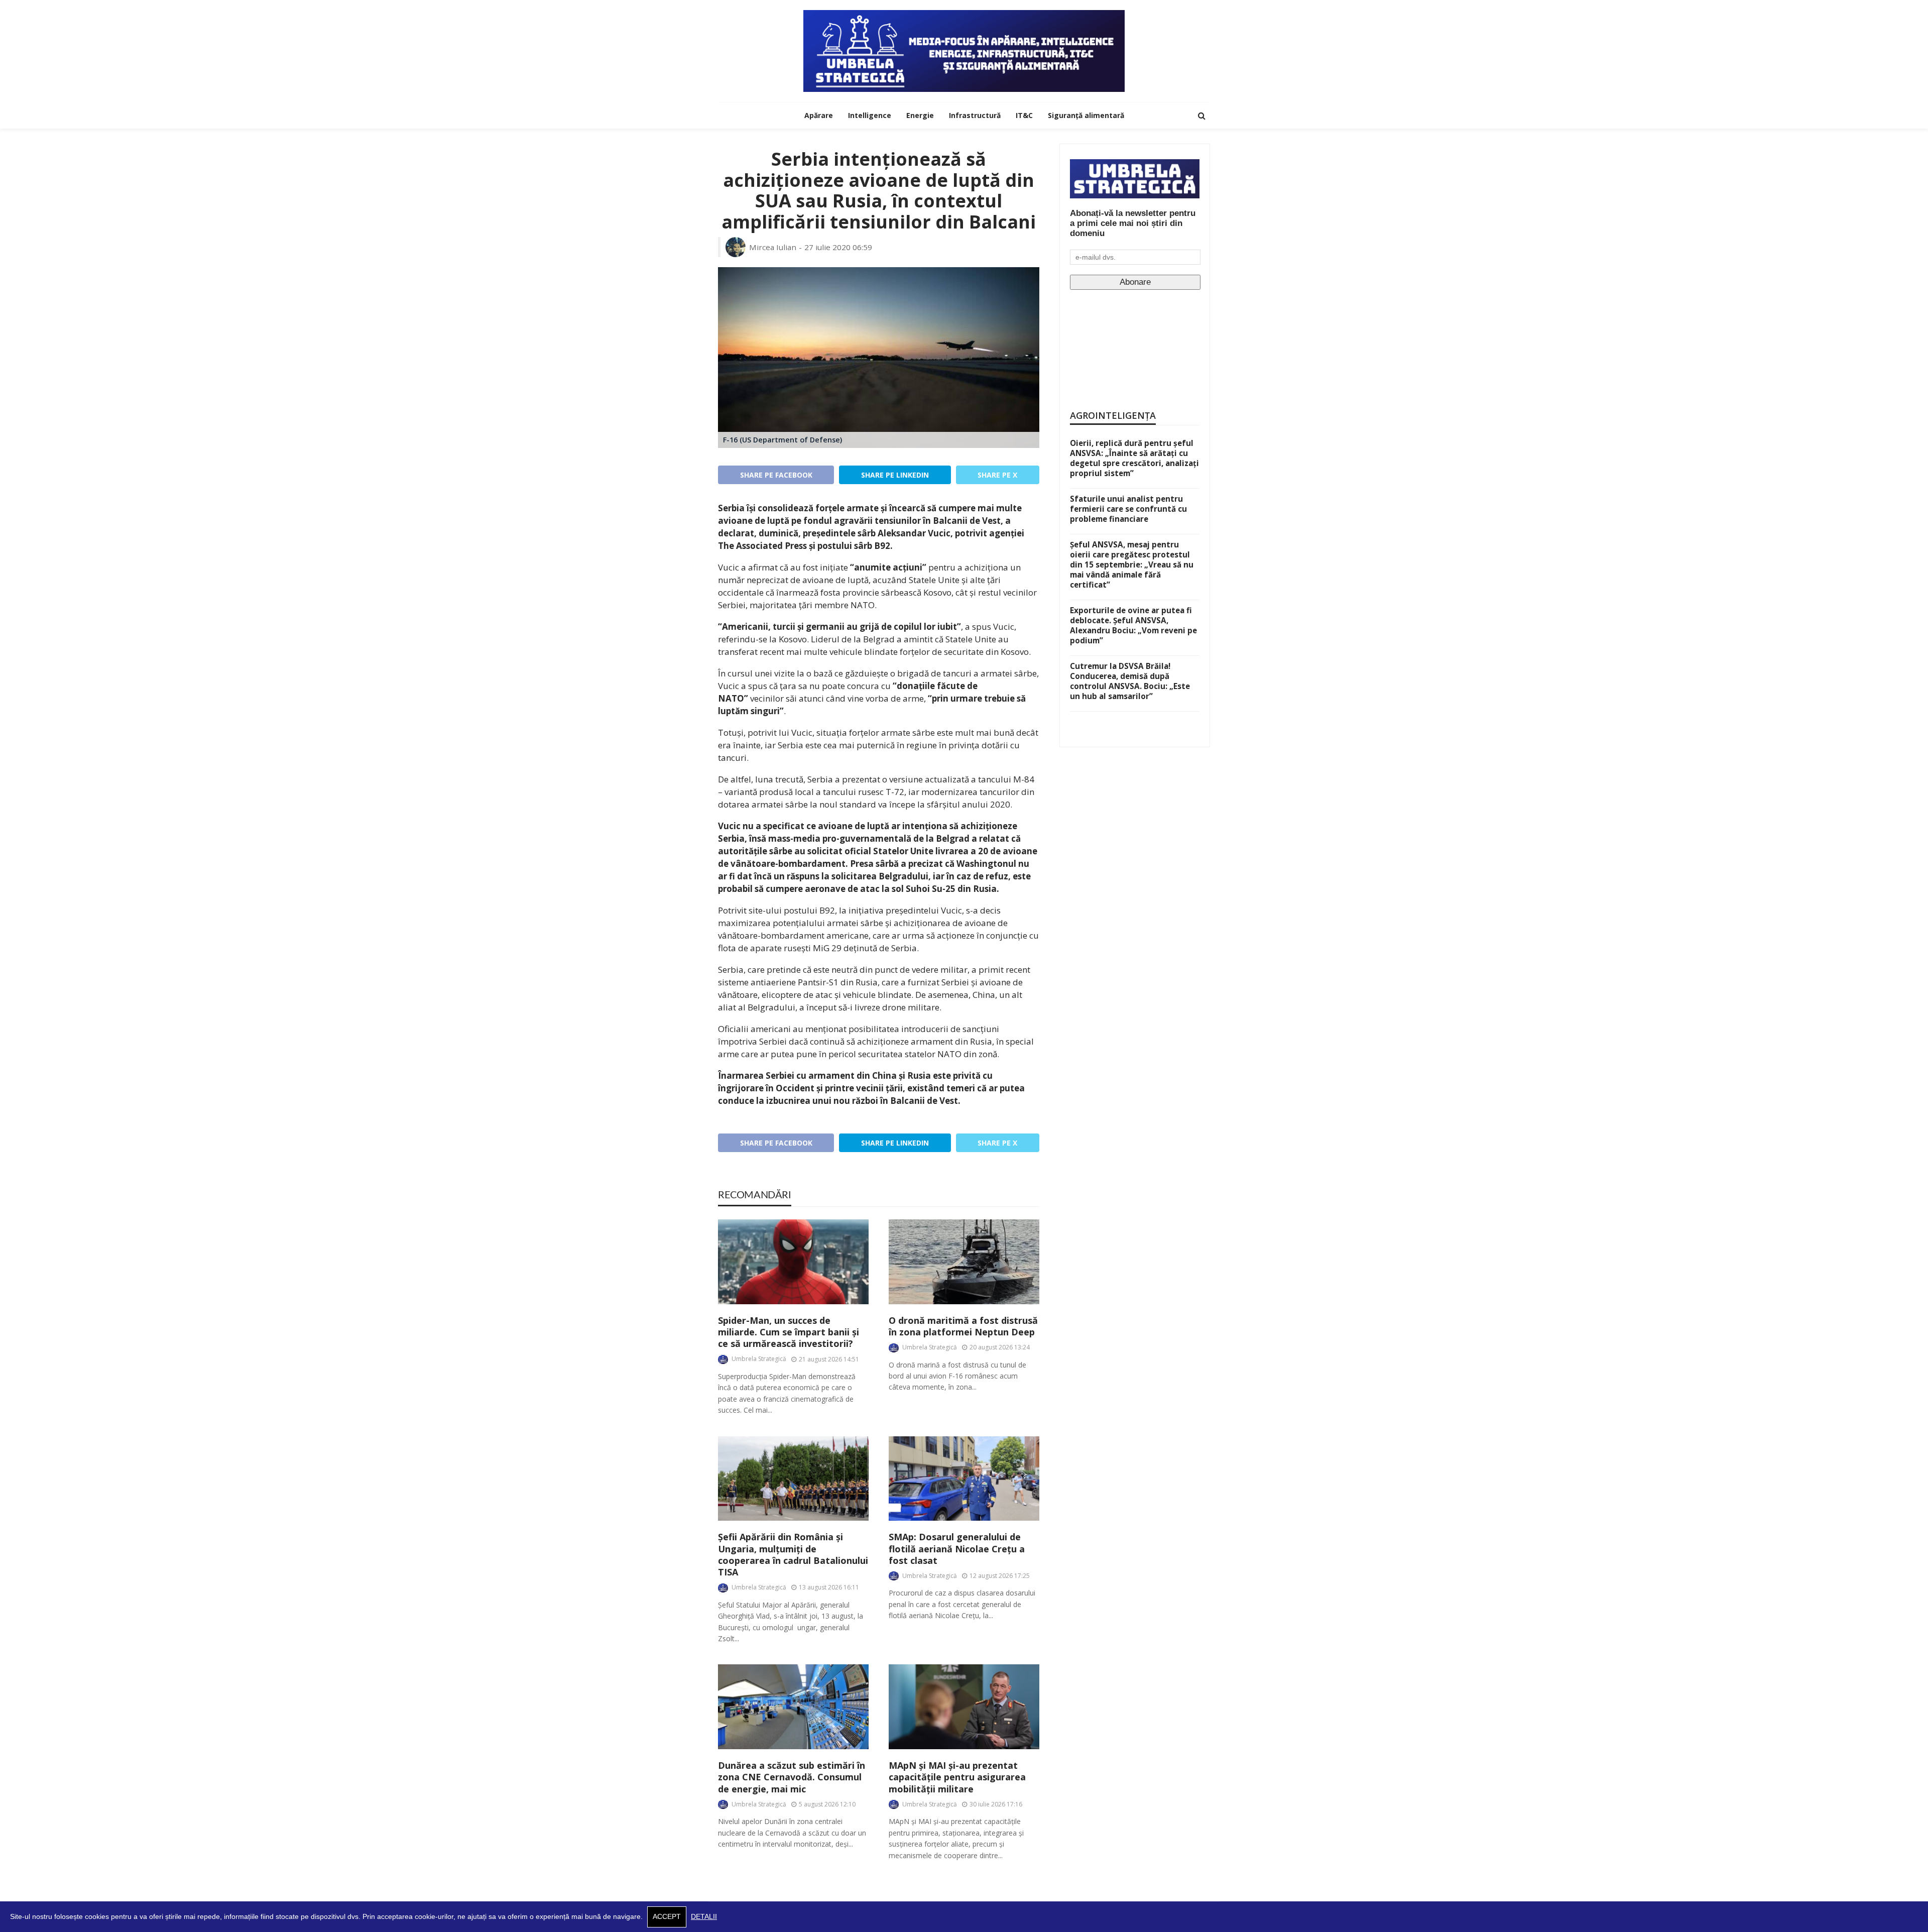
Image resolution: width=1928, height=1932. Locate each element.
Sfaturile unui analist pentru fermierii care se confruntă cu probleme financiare (1128, 509)
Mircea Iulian (773, 247)
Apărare (819, 115)
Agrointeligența (1113, 415)
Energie (920, 115)
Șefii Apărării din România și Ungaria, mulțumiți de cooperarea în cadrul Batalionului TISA (793, 1555)
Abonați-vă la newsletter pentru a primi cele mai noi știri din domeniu (1133, 223)
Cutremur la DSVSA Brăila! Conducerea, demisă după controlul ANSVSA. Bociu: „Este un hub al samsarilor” (1130, 681)
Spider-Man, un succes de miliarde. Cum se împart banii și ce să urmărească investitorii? (789, 1332)
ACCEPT (667, 1917)
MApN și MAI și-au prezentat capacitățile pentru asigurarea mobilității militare (957, 1777)
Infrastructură (975, 115)
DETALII (704, 1917)
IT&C (1024, 115)
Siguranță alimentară (1086, 115)
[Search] (1201, 116)
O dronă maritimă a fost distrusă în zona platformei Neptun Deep (963, 1326)
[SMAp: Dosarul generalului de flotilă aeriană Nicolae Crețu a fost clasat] (964, 1479)
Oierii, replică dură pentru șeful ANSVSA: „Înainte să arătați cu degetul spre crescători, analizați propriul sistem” (1134, 458)
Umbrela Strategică (759, 1359)
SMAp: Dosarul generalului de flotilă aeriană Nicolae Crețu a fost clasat (957, 1549)
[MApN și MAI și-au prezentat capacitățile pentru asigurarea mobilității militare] (964, 1707)
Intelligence (870, 115)
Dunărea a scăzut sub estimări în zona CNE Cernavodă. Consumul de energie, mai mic (792, 1777)
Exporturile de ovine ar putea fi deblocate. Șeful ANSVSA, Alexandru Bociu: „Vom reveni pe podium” (1133, 625)
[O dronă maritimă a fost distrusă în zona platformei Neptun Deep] (964, 1262)
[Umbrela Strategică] (964, 51)
